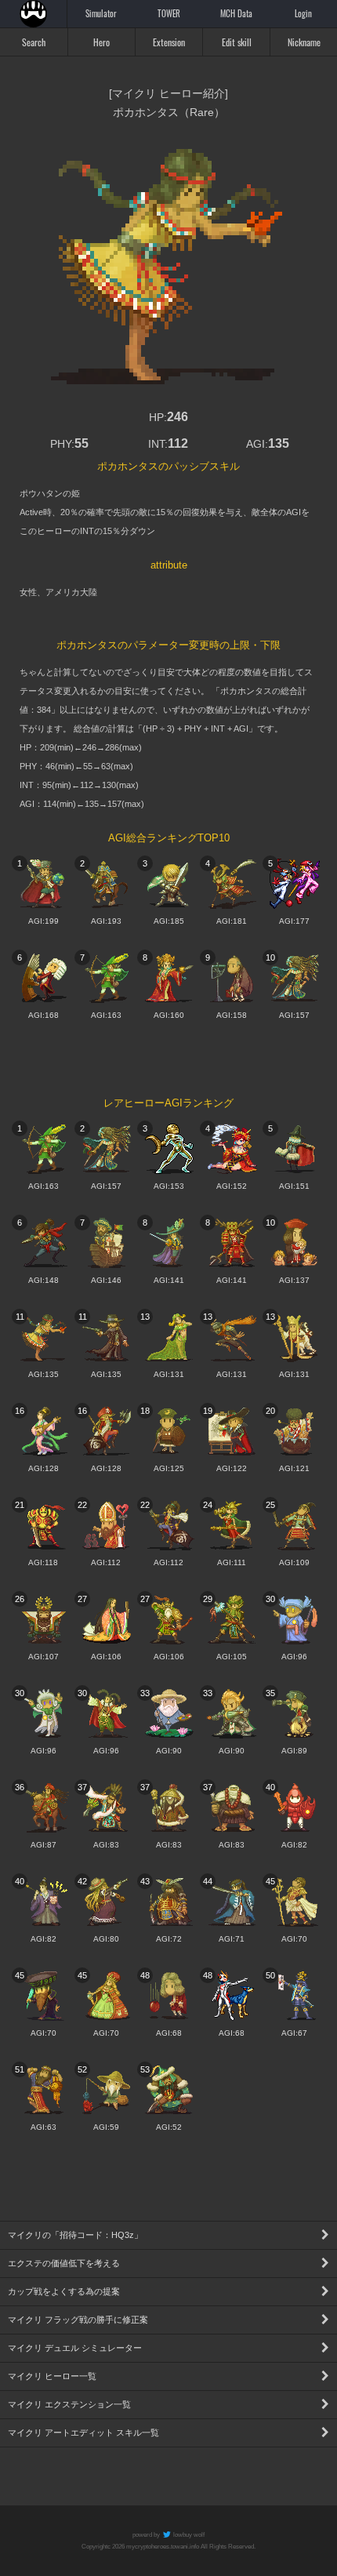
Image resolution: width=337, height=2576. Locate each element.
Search (34, 42)
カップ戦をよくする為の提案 (64, 2291)
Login (303, 13)
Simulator (101, 13)
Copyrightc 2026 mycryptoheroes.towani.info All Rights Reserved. (168, 2547)
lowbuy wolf (188, 2535)
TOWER (169, 13)
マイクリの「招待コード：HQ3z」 (75, 2235)
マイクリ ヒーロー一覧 (52, 2376)
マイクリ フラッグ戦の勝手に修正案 (78, 2320)
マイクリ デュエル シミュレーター (75, 2348)
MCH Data (236, 13)
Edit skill (237, 42)
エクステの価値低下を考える (64, 2263)
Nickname (304, 42)
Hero (101, 42)
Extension (169, 42)
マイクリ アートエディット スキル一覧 (83, 2432)
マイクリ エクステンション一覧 (69, 2404)
